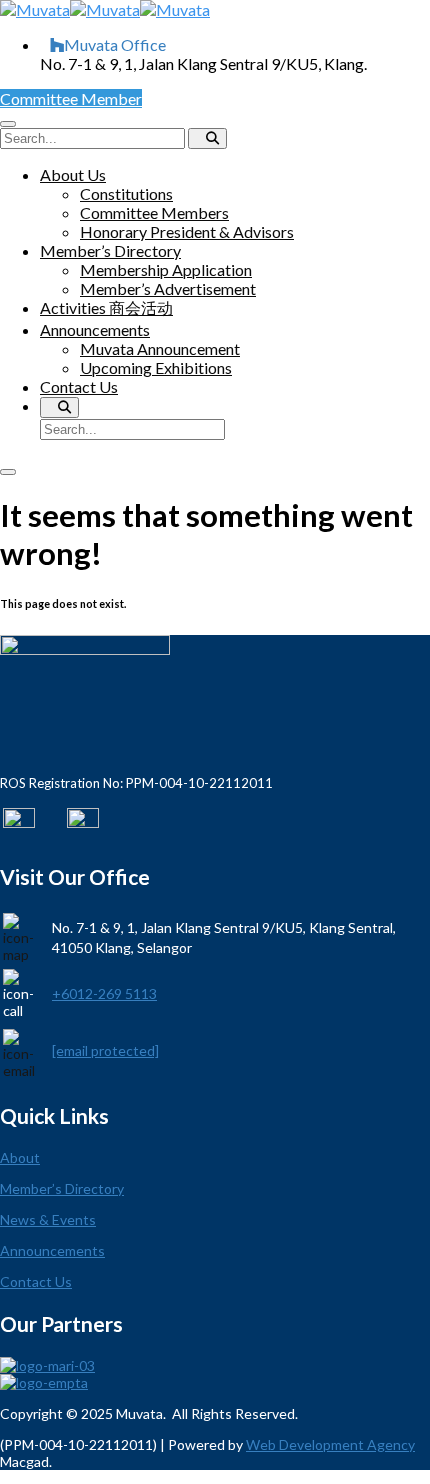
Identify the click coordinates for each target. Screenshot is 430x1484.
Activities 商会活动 (106, 307)
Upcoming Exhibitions (156, 367)
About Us (73, 174)
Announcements (95, 329)
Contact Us (79, 386)
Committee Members (154, 212)
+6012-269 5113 (104, 993)
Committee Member (71, 98)
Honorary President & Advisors (187, 231)
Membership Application (166, 269)
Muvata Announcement (160, 348)
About (20, 1157)
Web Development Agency (330, 1444)
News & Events (48, 1219)
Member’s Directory (110, 250)
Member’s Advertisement (168, 288)
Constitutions (126, 193)
